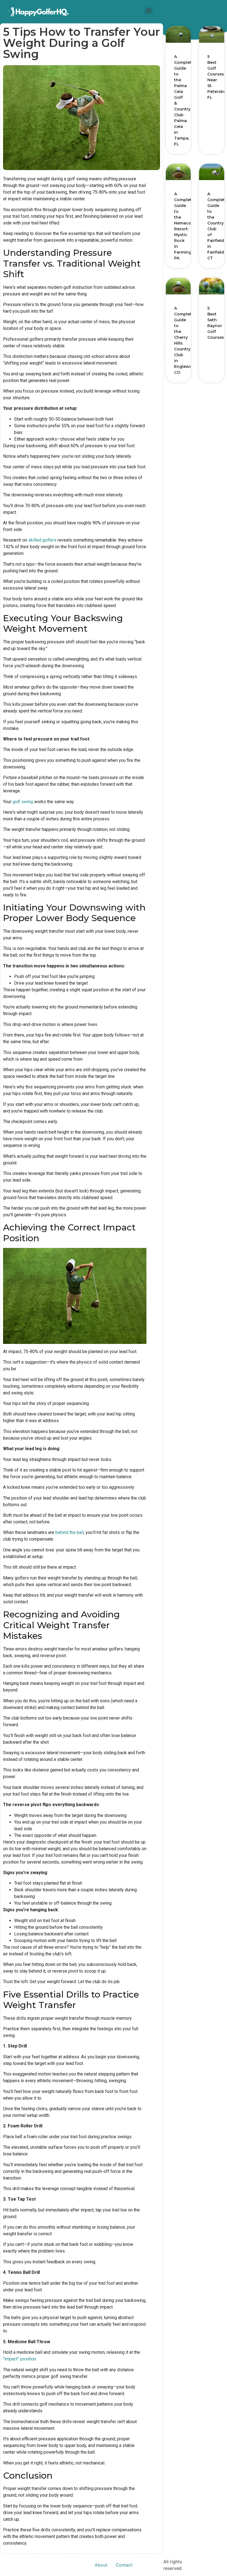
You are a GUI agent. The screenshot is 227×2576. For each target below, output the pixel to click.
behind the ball (69, 1532)
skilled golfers (42, 540)
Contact (124, 2565)
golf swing (23, 802)
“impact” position (20, 2359)
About (101, 2565)
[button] (149, 10)
